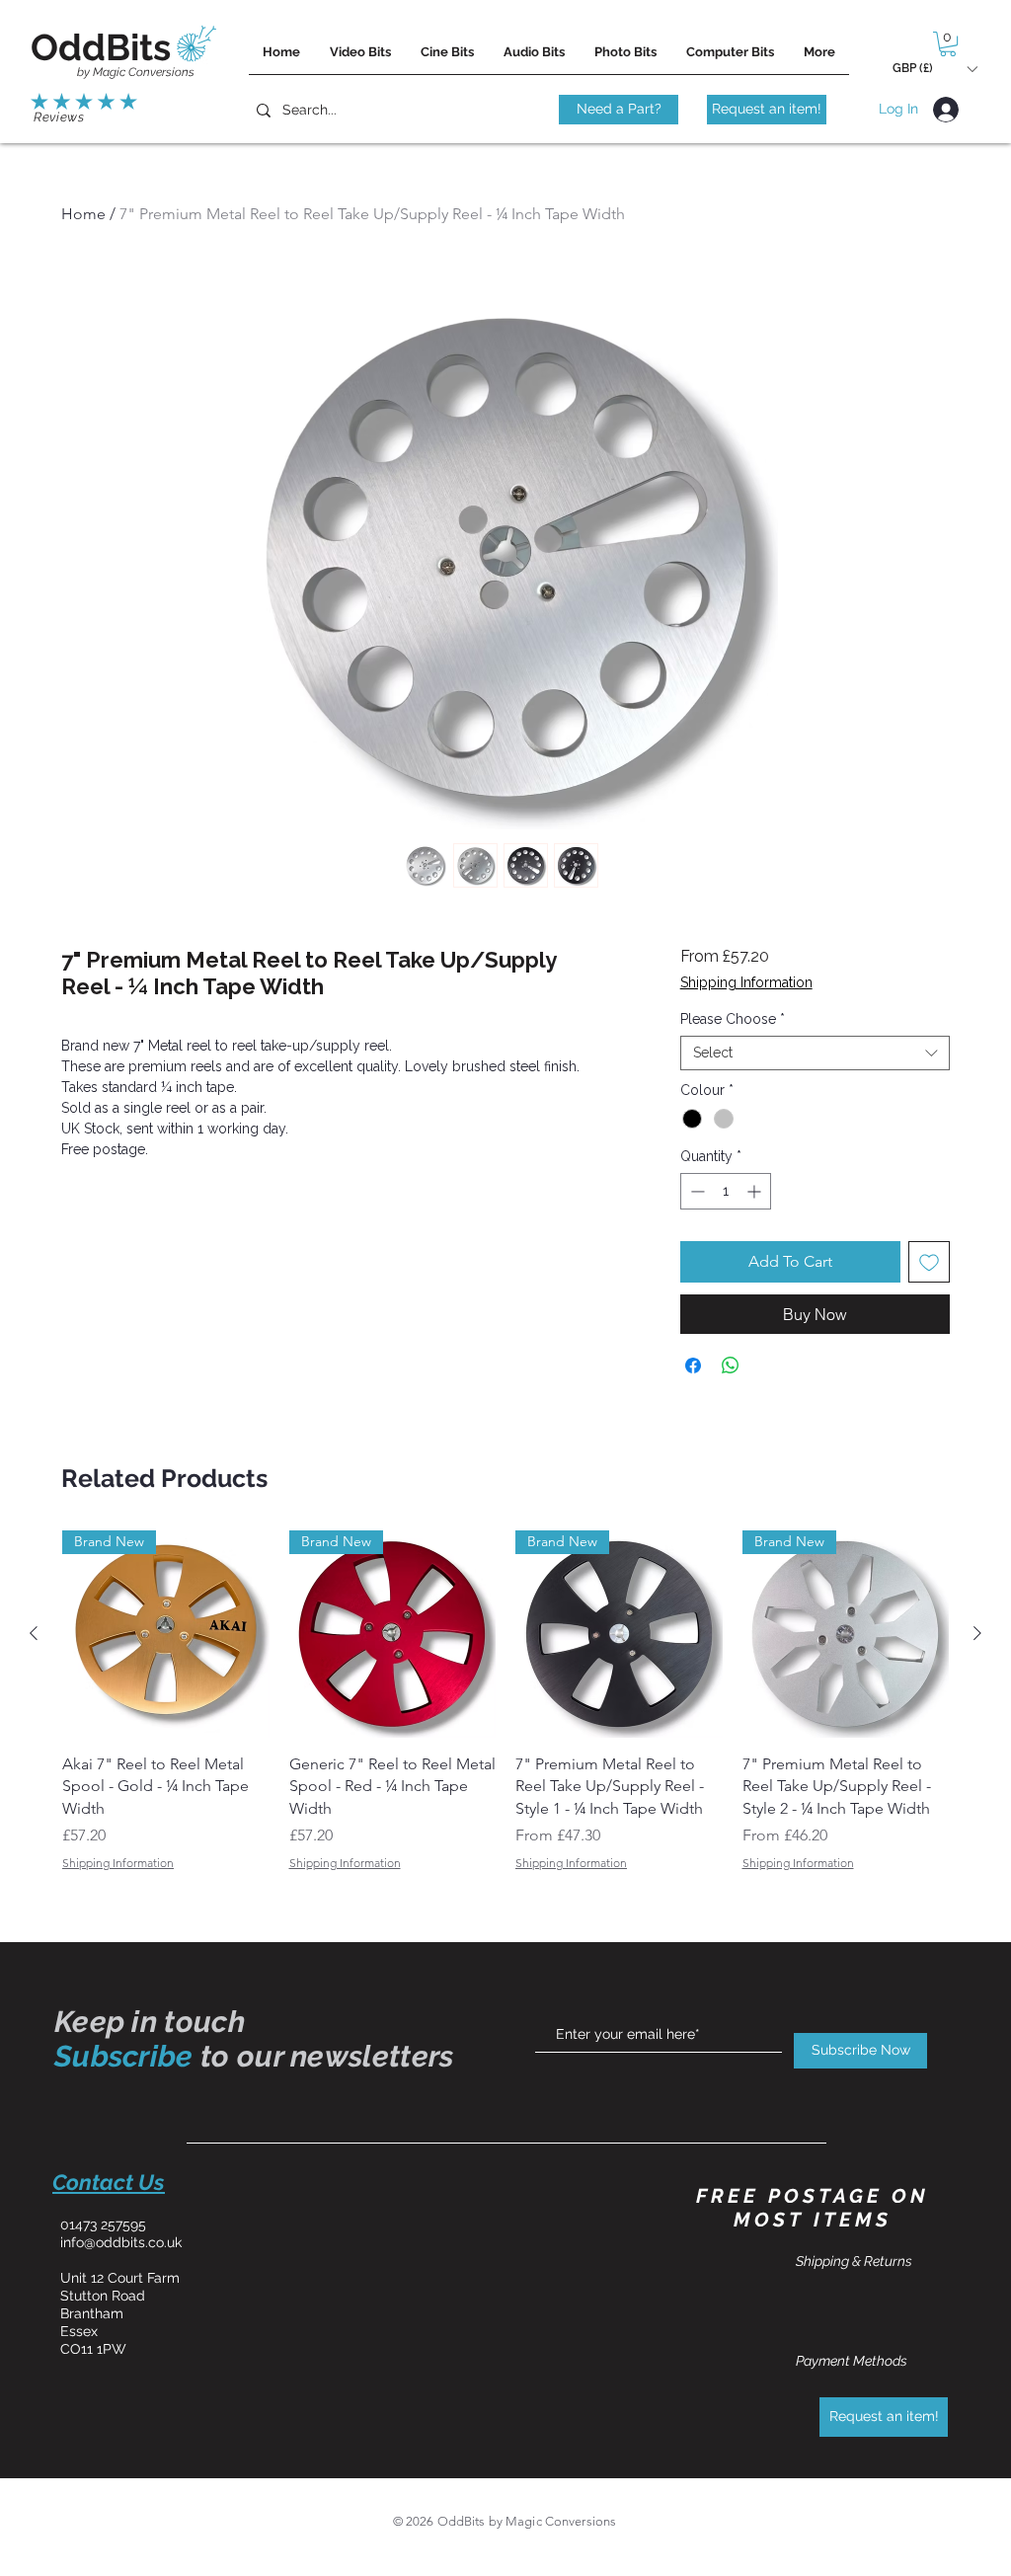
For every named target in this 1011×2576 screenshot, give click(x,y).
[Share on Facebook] (693, 1366)
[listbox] (934, 69)
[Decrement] (696, 1191)
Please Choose (733, 1019)
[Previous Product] (34, 1633)
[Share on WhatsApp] (731, 1366)
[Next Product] (977, 1633)
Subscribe (124, 2056)
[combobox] (815, 1053)
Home (83, 214)
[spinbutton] (726, 1191)
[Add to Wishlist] (929, 1262)
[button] (948, 44)
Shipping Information (746, 982)
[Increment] (756, 1191)
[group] (505, 1701)
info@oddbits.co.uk (121, 2242)
